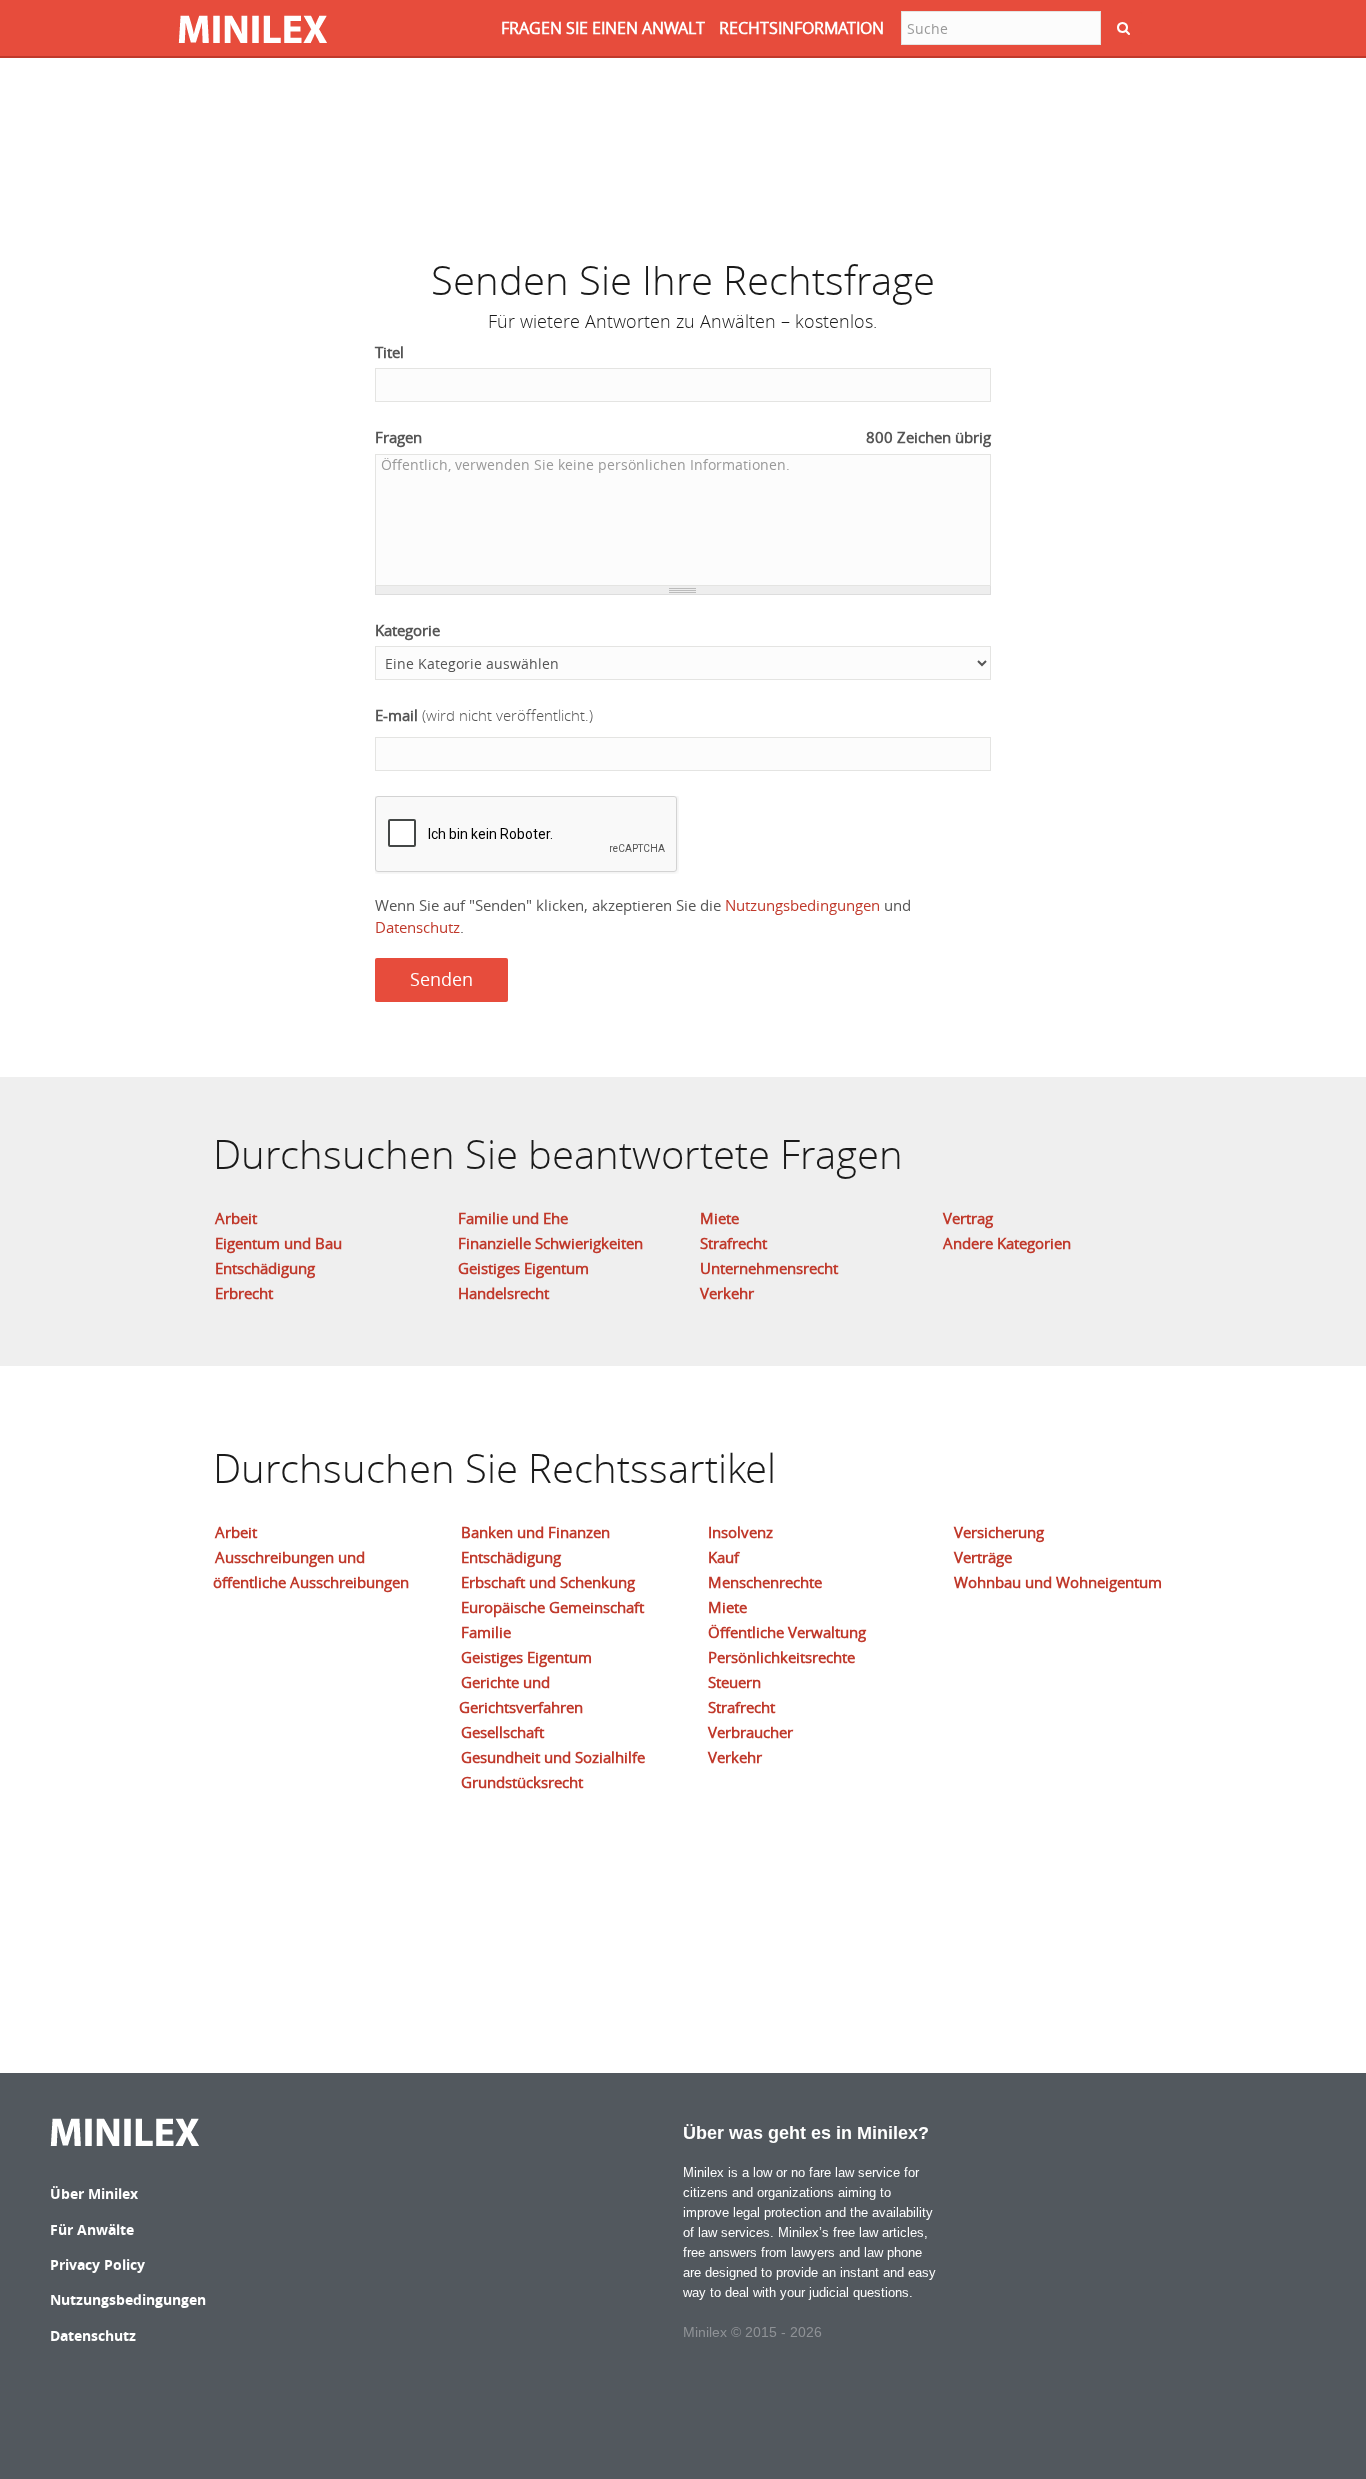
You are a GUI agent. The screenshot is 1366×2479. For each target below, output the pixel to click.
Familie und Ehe (513, 1218)
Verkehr (727, 1293)
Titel (389, 352)
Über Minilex (94, 2193)
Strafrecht (733, 1243)
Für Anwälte (92, 2229)
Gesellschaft (502, 1732)
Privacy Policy (97, 2264)
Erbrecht (244, 1293)
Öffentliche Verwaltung (787, 1632)
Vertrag (968, 1218)
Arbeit (236, 1218)
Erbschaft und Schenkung (548, 1582)
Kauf (723, 1557)
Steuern (734, 1682)
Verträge (983, 1557)
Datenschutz (417, 927)
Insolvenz (740, 1532)
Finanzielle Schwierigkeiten (550, 1243)
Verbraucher (750, 1732)
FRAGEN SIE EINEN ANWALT (603, 28)
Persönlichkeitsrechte (781, 1657)
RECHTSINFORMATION (801, 28)
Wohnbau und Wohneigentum (1058, 1582)
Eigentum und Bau (278, 1243)
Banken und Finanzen (535, 1532)
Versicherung (999, 1532)
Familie (486, 1632)
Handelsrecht (503, 1293)
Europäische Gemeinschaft (552, 1607)
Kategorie (407, 630)
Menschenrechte (765, 1582)
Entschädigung (265, 1268)
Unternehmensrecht (769, 1268)
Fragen (683, 437)
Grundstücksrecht (522, 1782)
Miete (719, 1218)
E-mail (484, 715)
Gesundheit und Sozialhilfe (553, 1757)
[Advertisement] (683, 145)
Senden (441, 979)
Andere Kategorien (1007, 1243)
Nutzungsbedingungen (802, 905)
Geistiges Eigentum (523, 1268)
